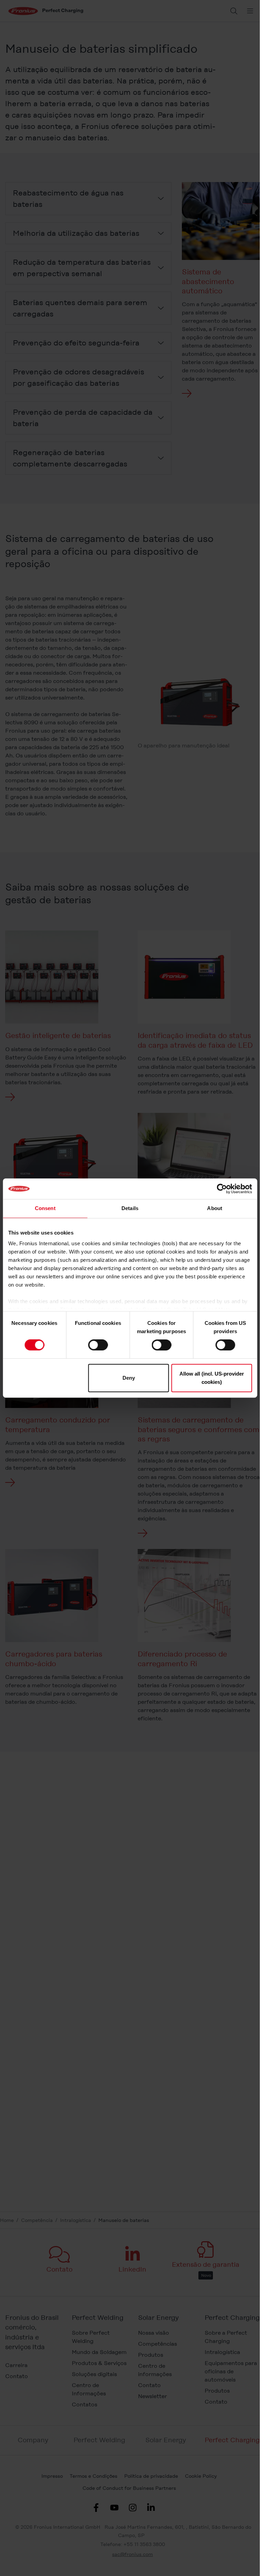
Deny (129, 1378)
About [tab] (215, 1208)
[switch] (98, 1345)
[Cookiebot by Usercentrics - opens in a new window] (222, 1189)
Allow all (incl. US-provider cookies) (212, 1378)
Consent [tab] (45, 1208)
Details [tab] (130, 1208)
